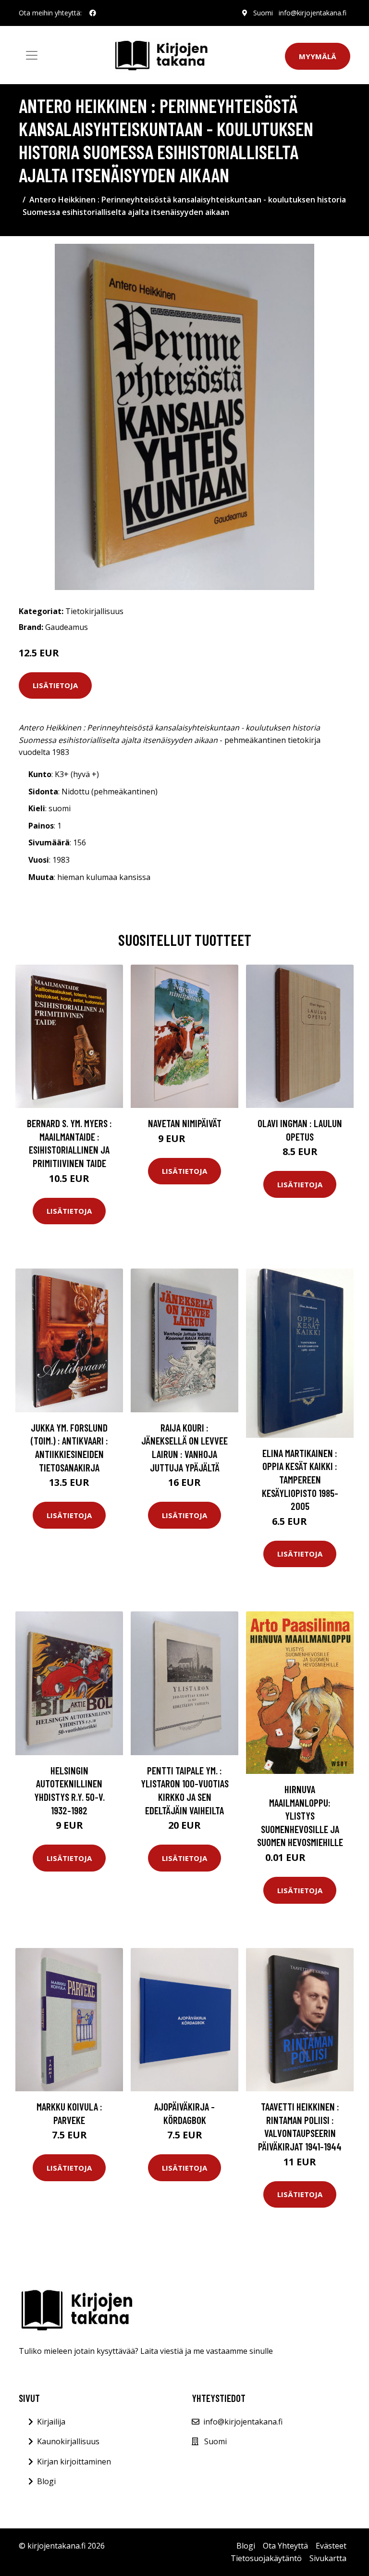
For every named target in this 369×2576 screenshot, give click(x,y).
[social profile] (93, 13)
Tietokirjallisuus (94, 611)
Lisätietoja (55, 685)
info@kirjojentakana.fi (313, 13)
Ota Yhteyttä (285, 2546)
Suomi (263, 13)
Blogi (46, 2481)
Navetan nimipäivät (185, 1123)
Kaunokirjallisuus (68, 2441)
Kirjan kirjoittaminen (74, 2462)
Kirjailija (51, 2422)
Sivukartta (328, 2558)
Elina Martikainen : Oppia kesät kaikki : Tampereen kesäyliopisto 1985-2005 (300, 1479)
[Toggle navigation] (32, 55)
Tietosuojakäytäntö (266, 2558)
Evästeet (331, 2546)
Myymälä (318, 56)
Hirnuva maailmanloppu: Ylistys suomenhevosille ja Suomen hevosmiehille (300, 1816)
